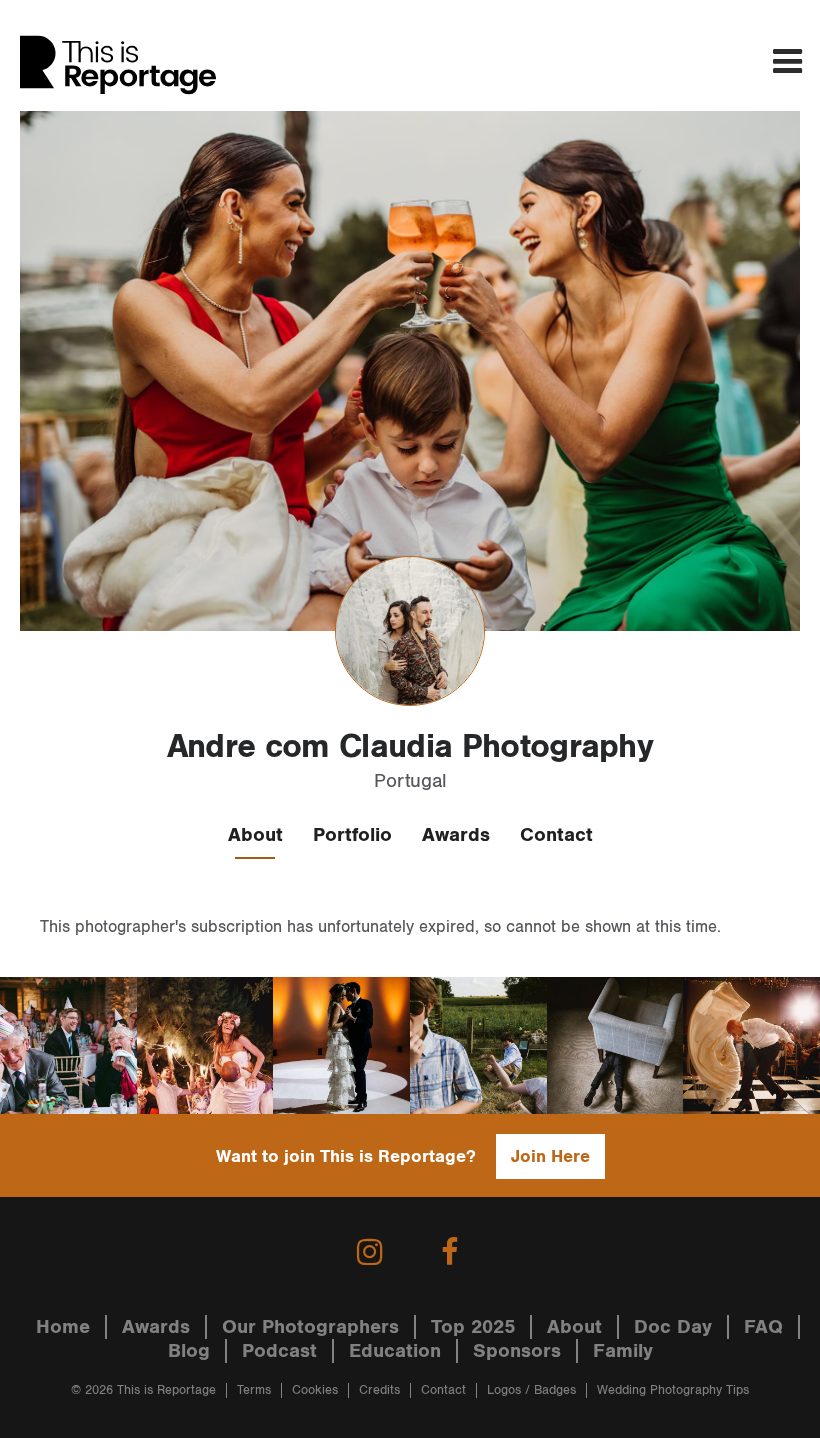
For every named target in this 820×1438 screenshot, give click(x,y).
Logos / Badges (531, 1390)
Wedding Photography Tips (673, 1390)
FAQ (763, 1327)
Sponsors (517, 1351)
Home (63, 1327)
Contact (556, 835)
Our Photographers (310, 1327)
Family (623, 1351)
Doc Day (673, 1327)
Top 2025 (473, 1327)
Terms (254, 1390)
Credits (379, 1390)
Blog (189, 1351)
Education (395, 1351)
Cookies (315, 1390)
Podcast (279, 1351)
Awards (456, 835)
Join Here (550, 1156)
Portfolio (352, 835)
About (255, 835)
